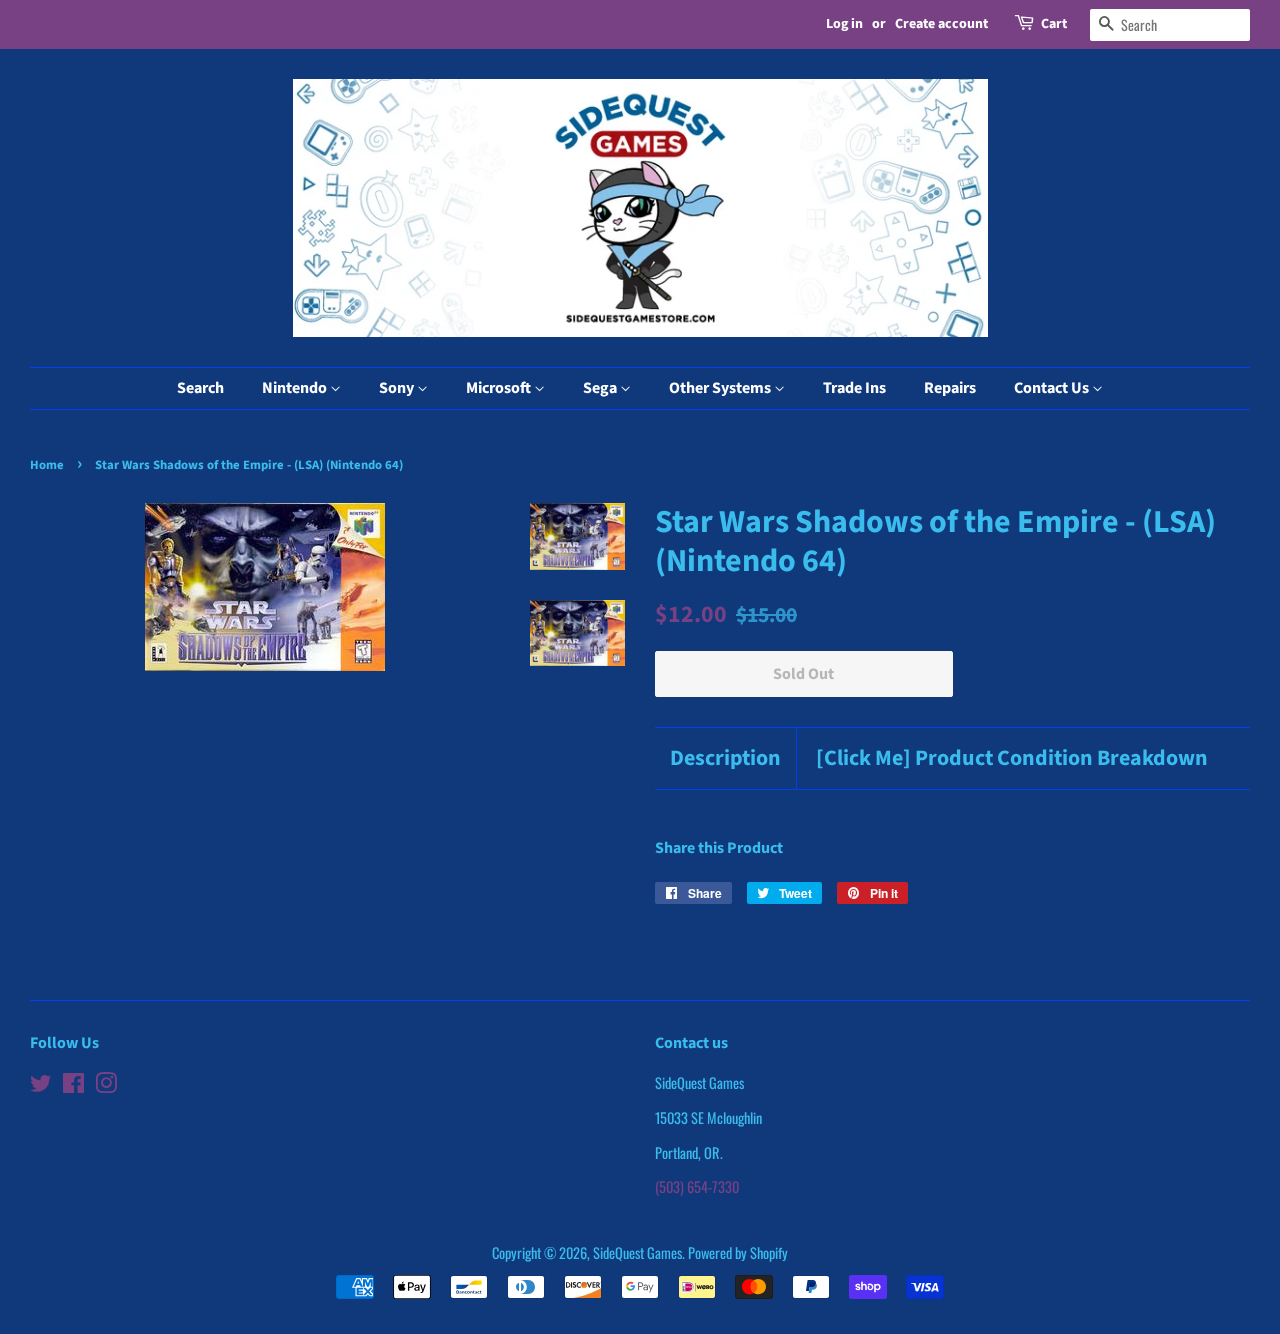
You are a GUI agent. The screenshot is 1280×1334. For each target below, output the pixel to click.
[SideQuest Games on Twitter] (41, 1085)
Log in (844, 24)
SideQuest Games (637, 1252)
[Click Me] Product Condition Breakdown (1012, 758)
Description (725, 758)
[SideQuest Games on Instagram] (106, 1085)
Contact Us (1053, 388)
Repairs (950, 388)
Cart (1054, 24)
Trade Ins (854, 388)
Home (47, 465)
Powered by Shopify (738, 1252)
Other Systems (721, 388)
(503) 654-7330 (697, 1186)
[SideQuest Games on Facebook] (73, 1085)
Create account (941, 24)
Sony (398, 388)
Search (200, 388)
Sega (601, 388)
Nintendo (296, 388)
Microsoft (500, 388)
